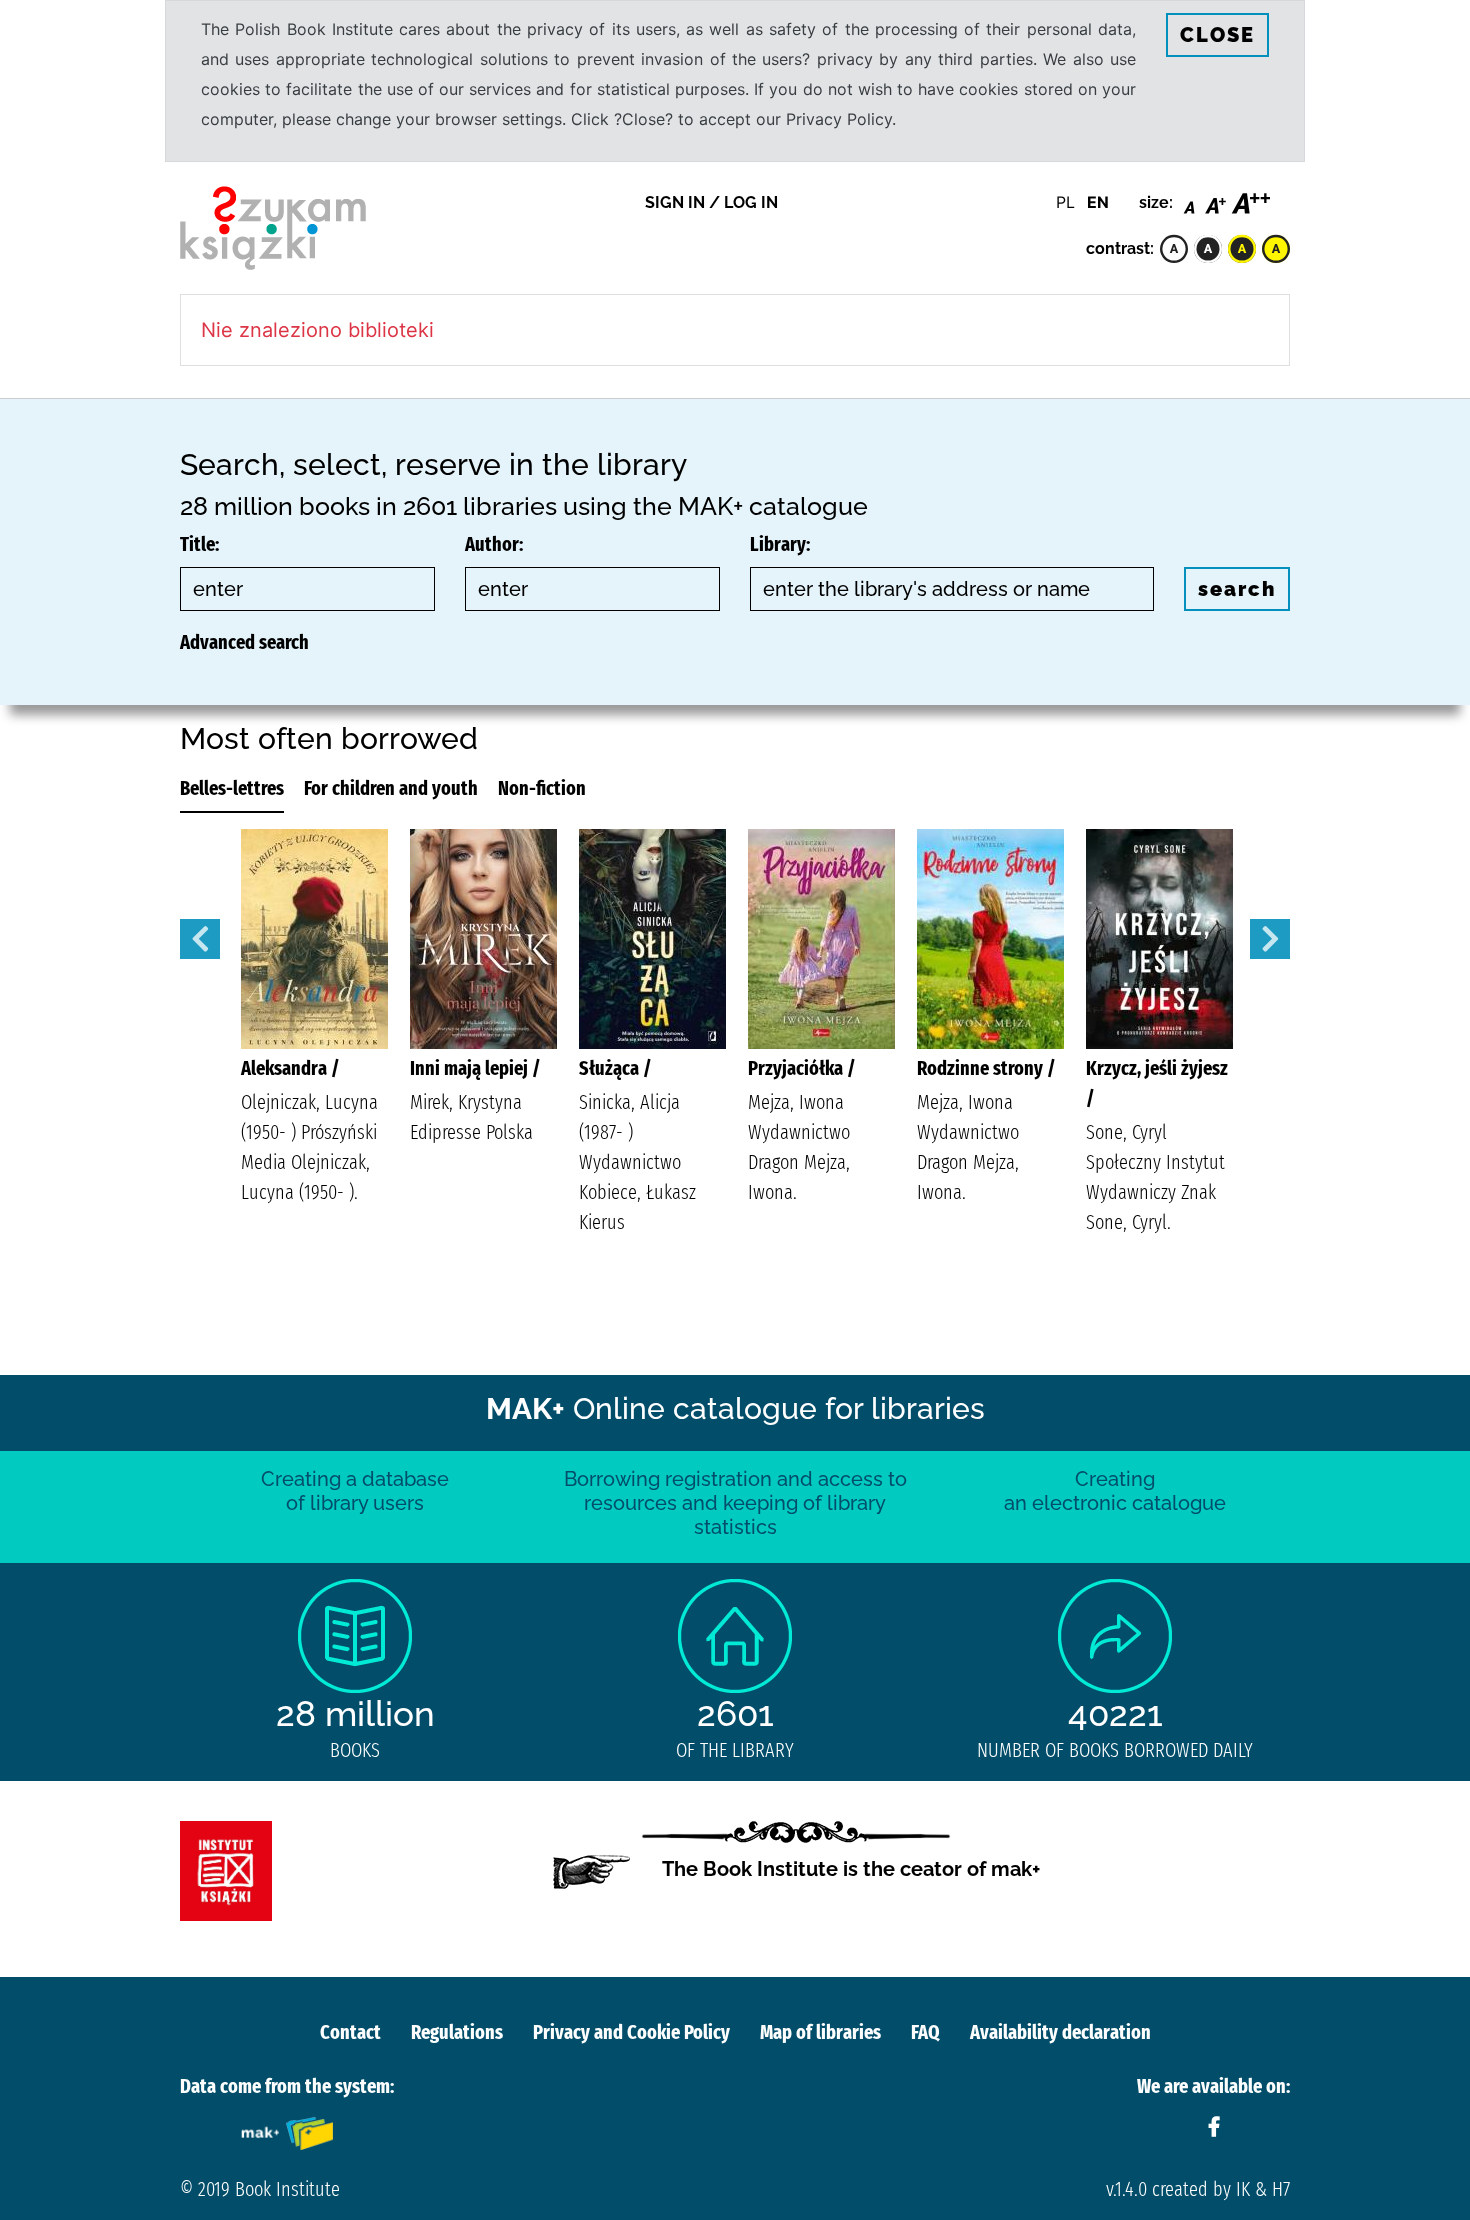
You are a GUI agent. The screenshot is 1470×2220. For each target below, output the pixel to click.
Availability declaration (1060, 2032)
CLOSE (1217, 35)
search (1237, 589)
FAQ (925, 2032)
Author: (494, 544)
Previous (200, 939)
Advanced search (244, 642)
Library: (780, 544)
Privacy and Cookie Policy (631, 2032)
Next (1270, 939)
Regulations (457, 2032)
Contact (350, 2032)
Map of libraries (820, 2032)
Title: (199, 544)
